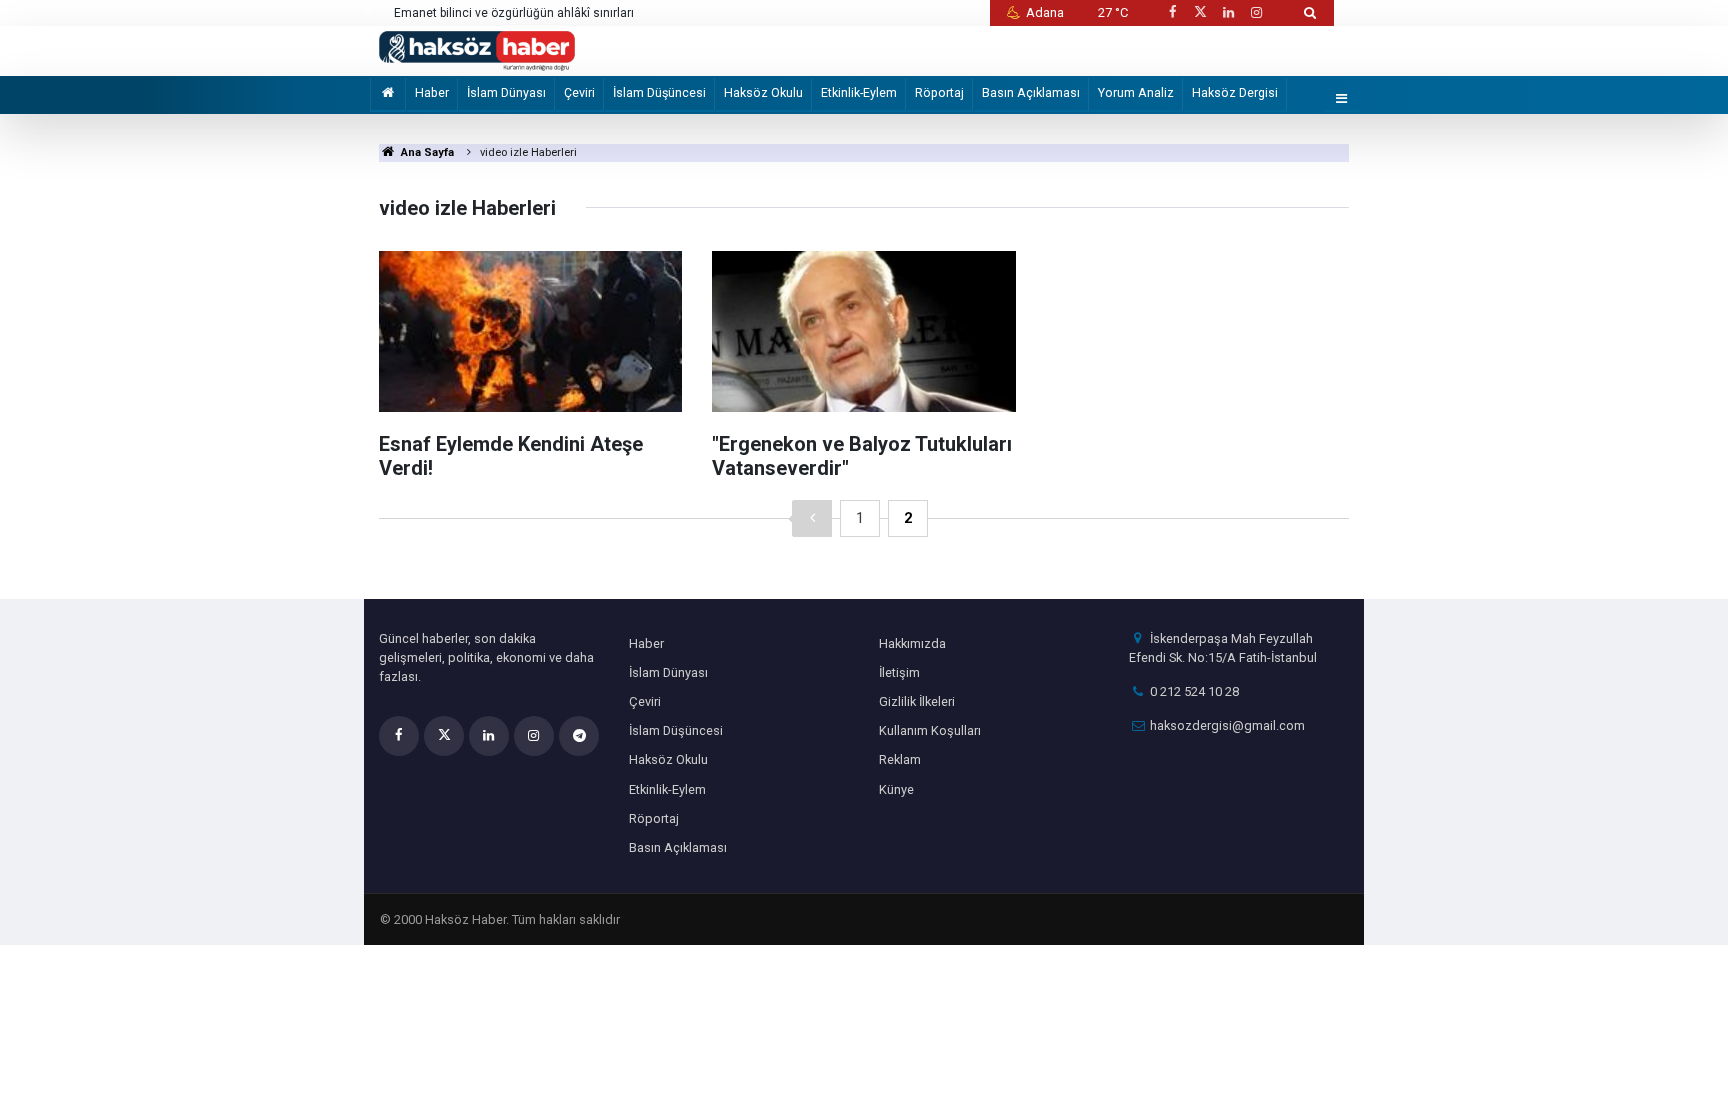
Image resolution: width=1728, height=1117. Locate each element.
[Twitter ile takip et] (1200, 12)
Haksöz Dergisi (1235, 92)
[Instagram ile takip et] (1257, 12)
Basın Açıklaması (1031, 92)
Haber (432, 92)
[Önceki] (812, 518)
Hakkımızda (912, 643)
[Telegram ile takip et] (579, 736)
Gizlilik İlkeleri (917, 701)
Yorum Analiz (1136, 92)
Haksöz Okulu (763, 92)
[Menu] (1342, 99)
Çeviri (579, 92)
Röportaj (939, 92)
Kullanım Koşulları (930, 730)
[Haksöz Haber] (477, 49)
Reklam (900, 759)
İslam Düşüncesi (659, 92)
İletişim (899, 672)
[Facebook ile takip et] (1172, 12)
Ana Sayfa (426, 152)
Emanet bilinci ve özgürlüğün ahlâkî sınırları (514, 13)
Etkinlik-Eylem (859, 92)
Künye (896, 789)
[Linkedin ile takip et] (1228, 12)
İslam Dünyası (506, 92)
